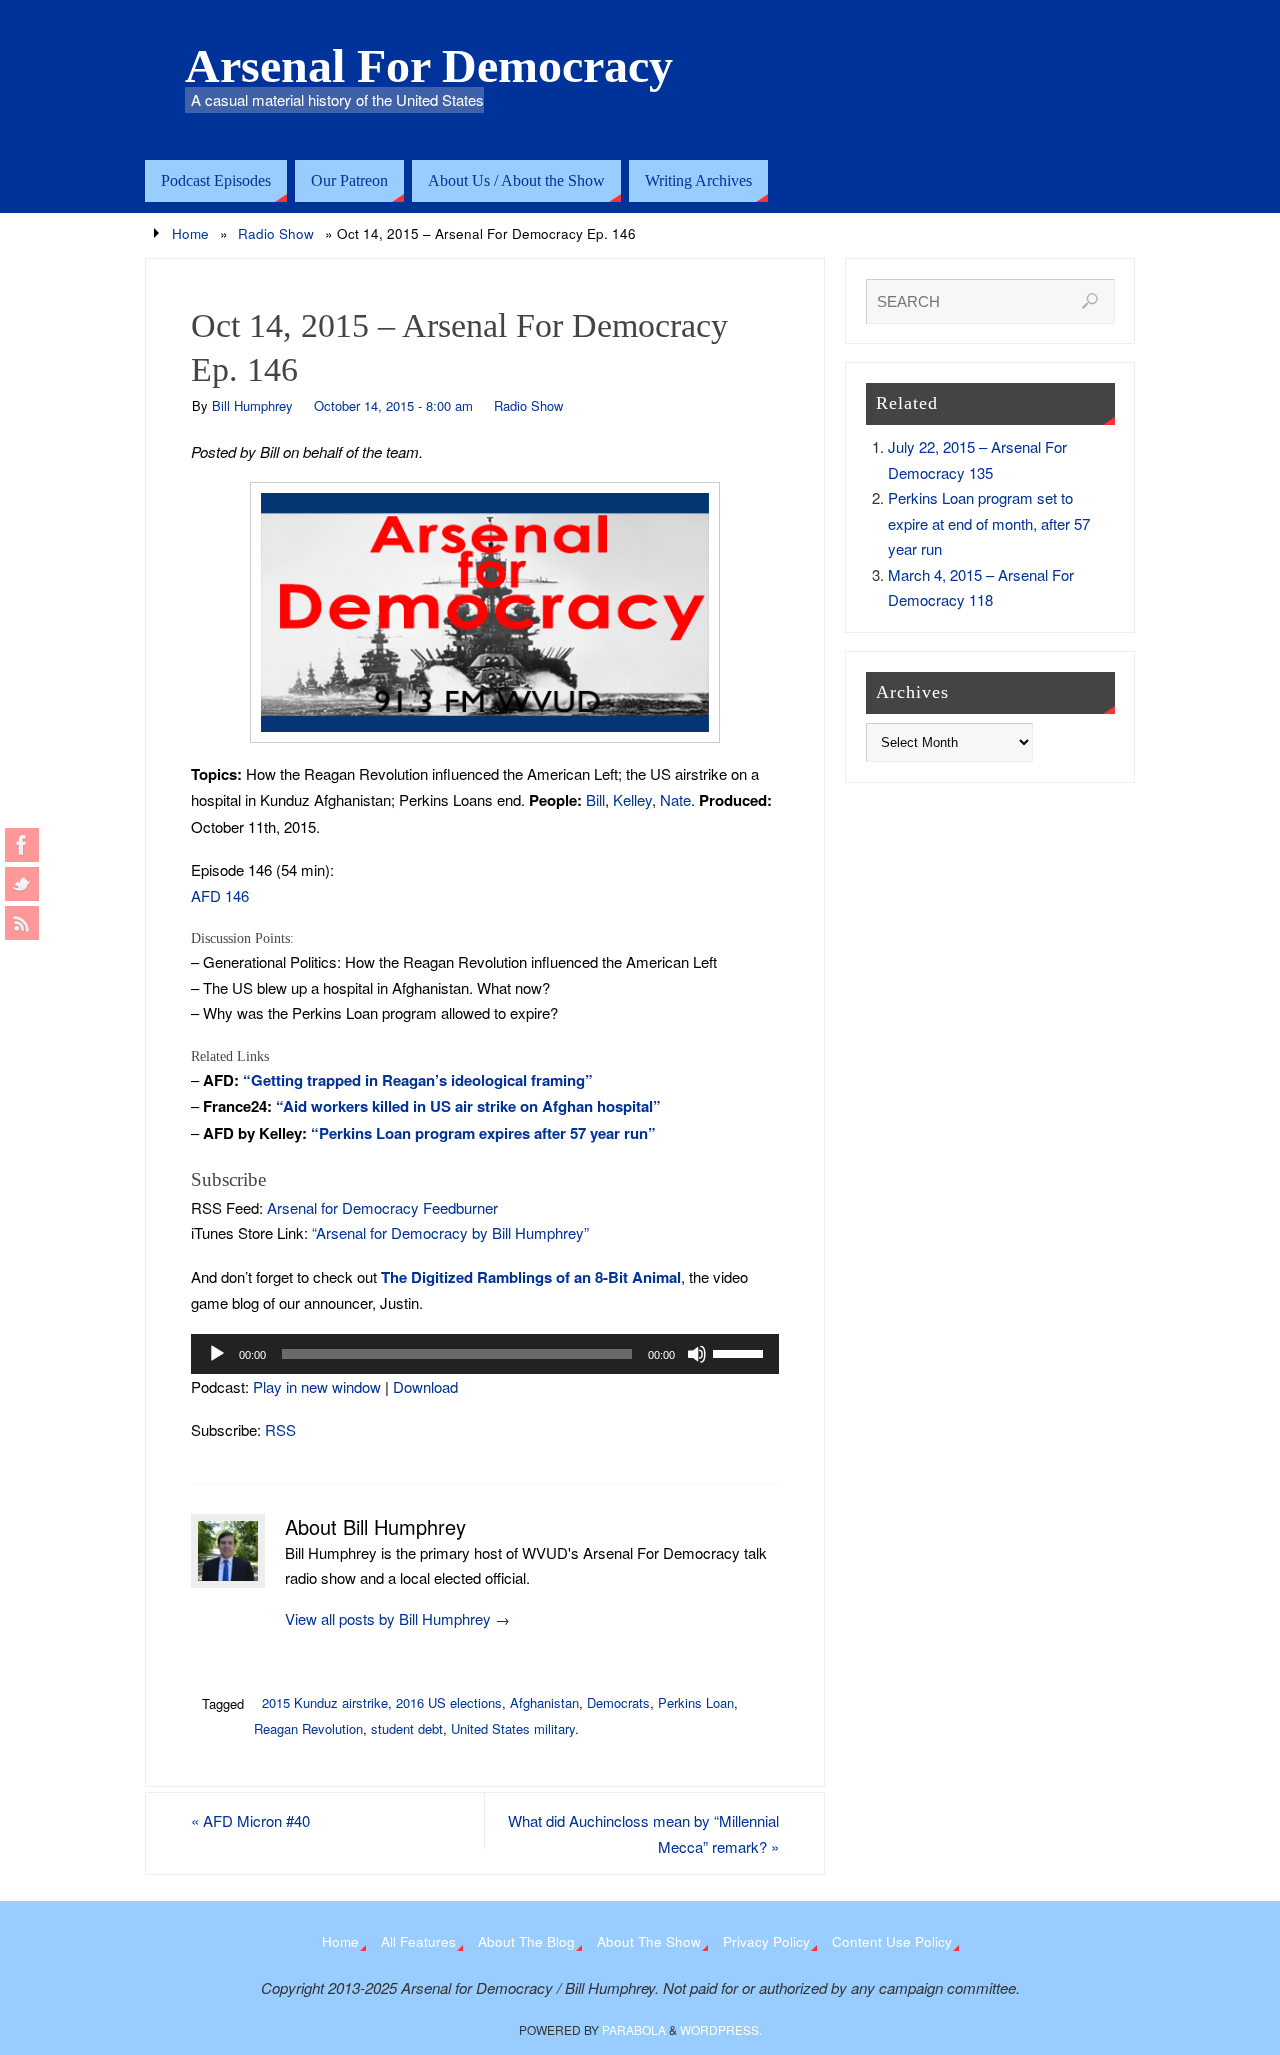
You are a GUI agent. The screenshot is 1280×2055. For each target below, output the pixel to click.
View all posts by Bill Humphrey (397, 1618)
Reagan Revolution (308, 1728)
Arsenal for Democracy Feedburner (382, 1207)
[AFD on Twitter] (22, 884)
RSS (280, 1429)
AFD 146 (220, 895)
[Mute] (697, 1354)
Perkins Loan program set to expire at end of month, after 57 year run (989, 523)
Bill (595, 799)
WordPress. (721, 2029)
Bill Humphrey (252, 405)
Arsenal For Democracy (429, 66)
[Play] (217, 1354)
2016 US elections (449, 1702)
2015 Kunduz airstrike (325, 1702)
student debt (407, 1728)
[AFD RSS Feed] (22, 923)
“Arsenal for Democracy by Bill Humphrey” (450, 1232)
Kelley (632, 799)
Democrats (618, 1702)
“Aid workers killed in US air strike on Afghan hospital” (468, 1106)
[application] (485, 1354)
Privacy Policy (766, 1941)
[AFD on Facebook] (22, 845)
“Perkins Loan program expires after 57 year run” (483, 1133)
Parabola (634, 2029)
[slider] (741, 1352)
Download (425, 1386)
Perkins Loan (696, 1702)
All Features (418, 1941)
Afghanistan (544, 1702)
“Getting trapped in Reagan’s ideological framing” (418, 1080)
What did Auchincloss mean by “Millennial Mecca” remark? (643, 1833)
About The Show (649, 1941)
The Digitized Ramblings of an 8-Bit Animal (531, 1277)
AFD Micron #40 (250, 1820)
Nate (675, 799)
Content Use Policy (892, 1941)
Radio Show (276, 233)
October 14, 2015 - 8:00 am (393, 405)
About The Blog (526, 1941)
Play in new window (317, 1386)
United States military (513, 1728)
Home (190, 233)
